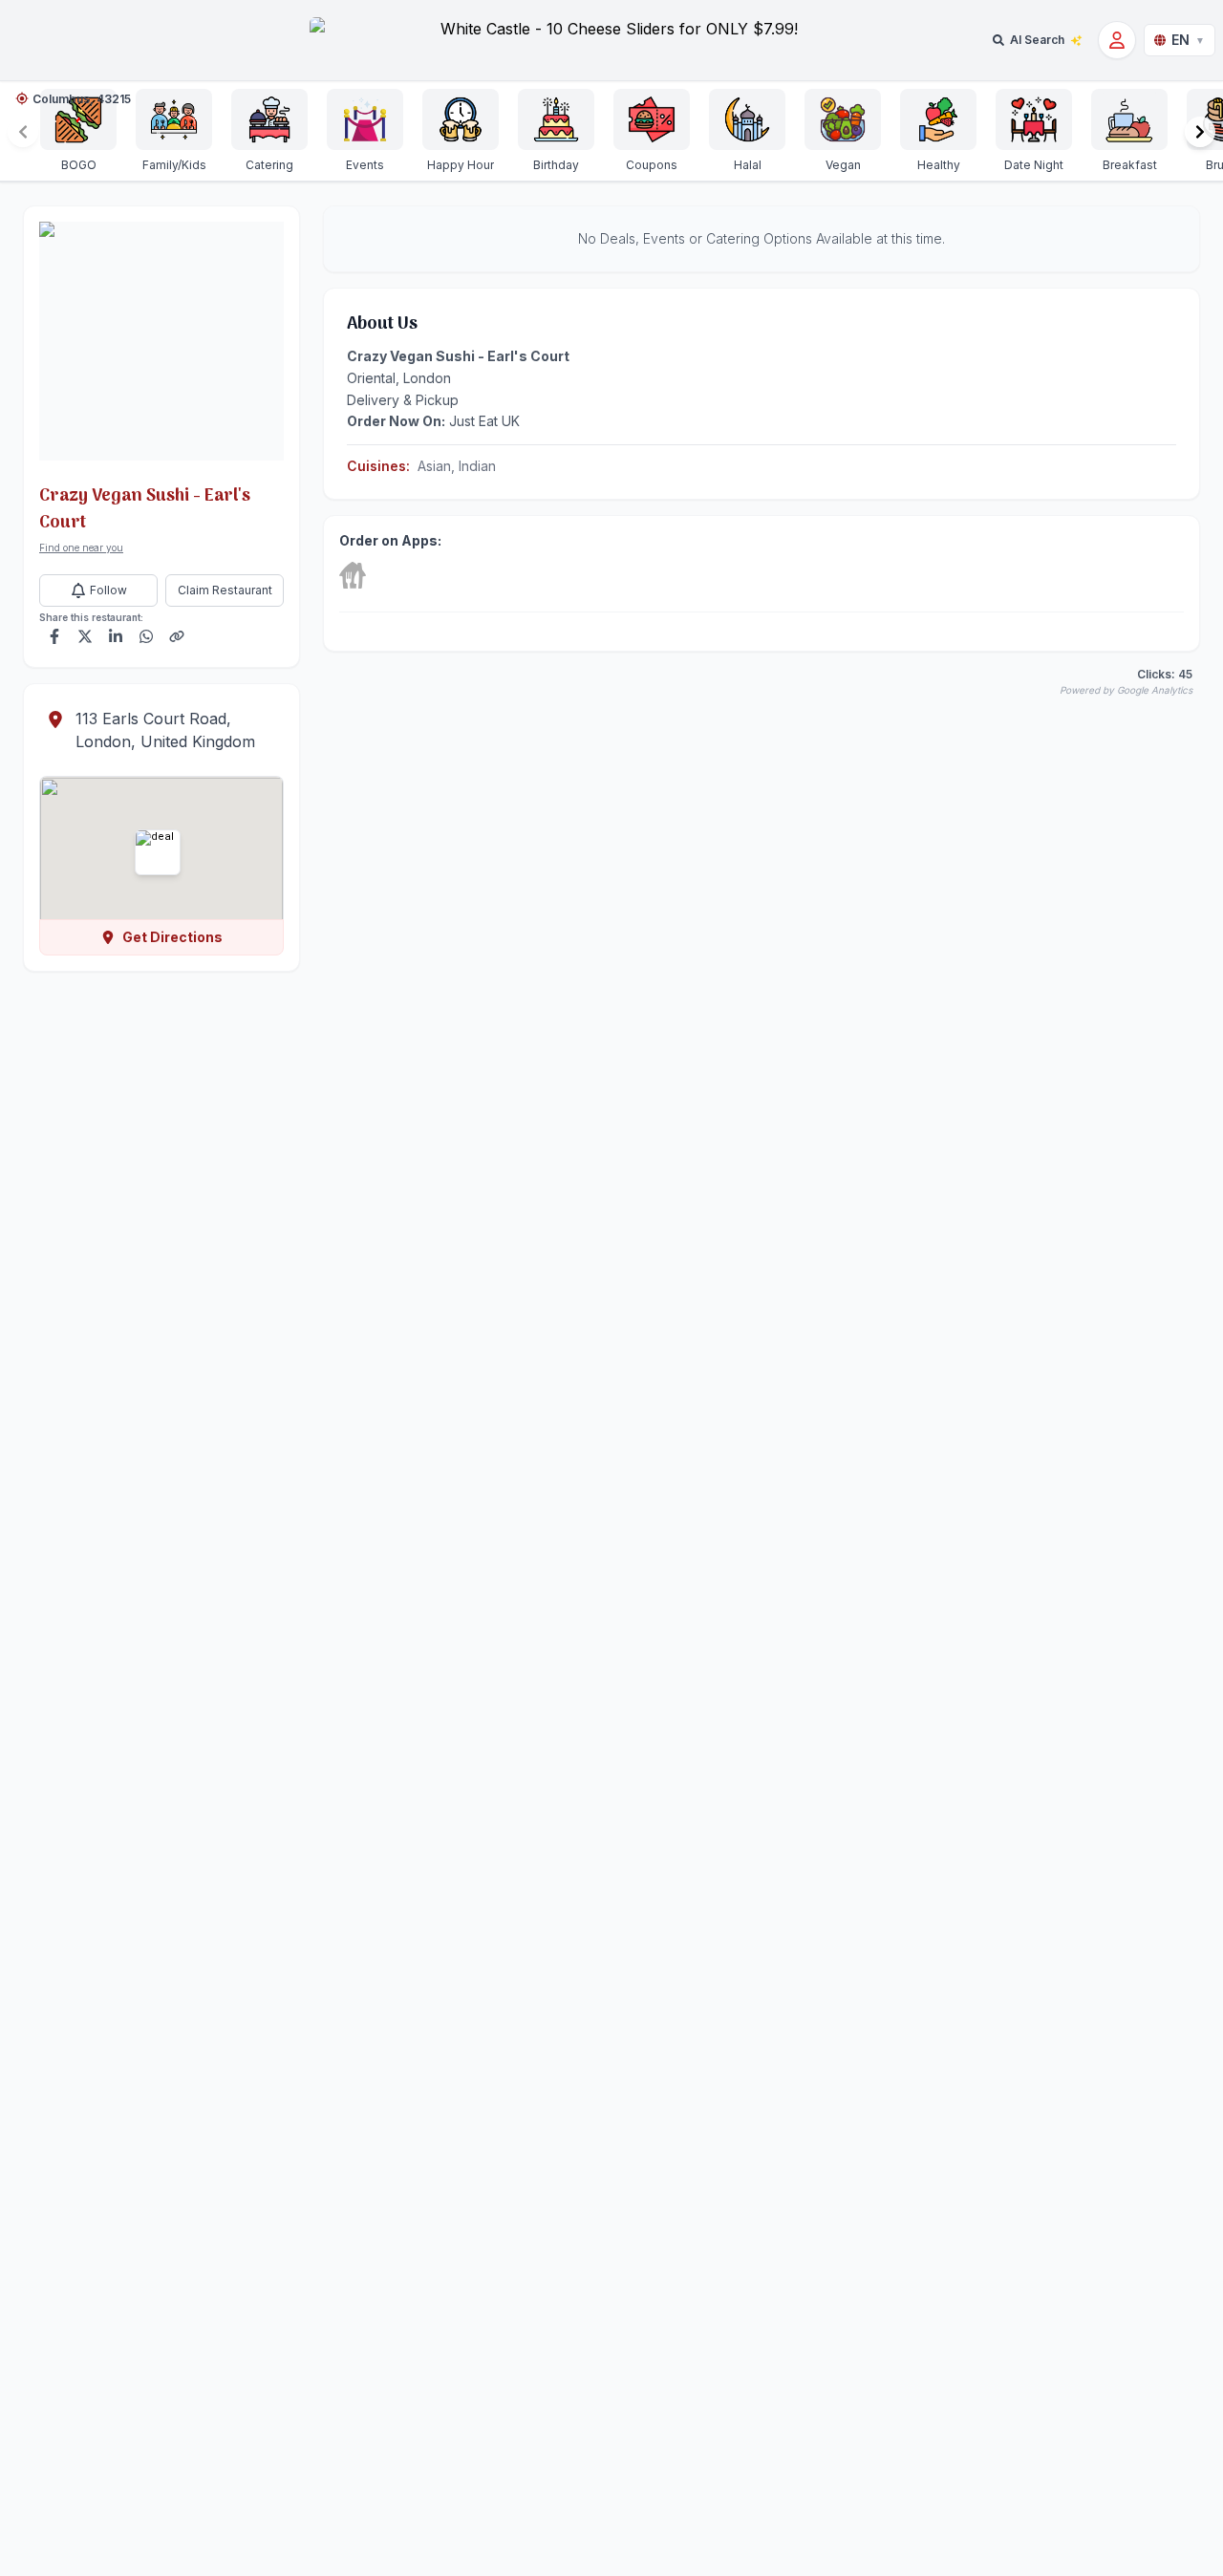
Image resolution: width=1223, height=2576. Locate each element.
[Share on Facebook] (54, 636)
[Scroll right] (1200, 132)
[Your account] (1117, 40)
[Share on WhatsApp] (146, 636)
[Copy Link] (177, 636)
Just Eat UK (484, 421)
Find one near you (81, 547)
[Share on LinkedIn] (116, 636)
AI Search (1037, 40)
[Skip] (353, 575)
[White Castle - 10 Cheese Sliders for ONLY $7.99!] (611, 40)
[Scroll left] (23, 132)
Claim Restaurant (225, 590)
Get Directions (172, 937)
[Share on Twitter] (85, 636)
